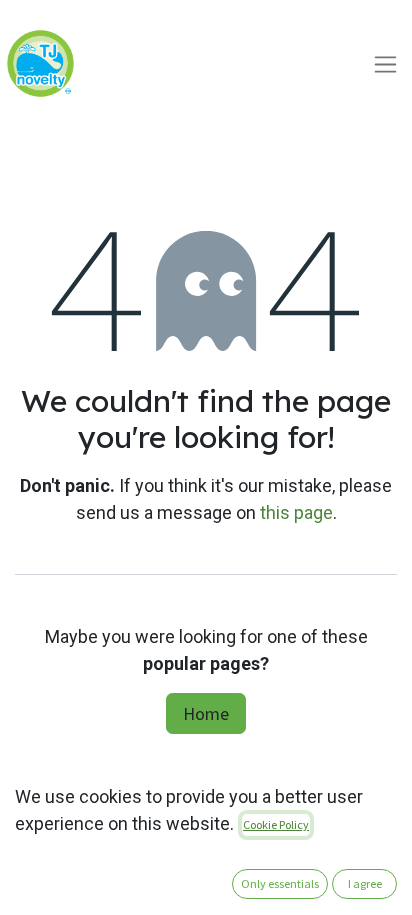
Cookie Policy (276, 824)
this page (296, 512)
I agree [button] (365, 883)
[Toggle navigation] (385, 63)
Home (206, 713)
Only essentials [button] (280, 883)
